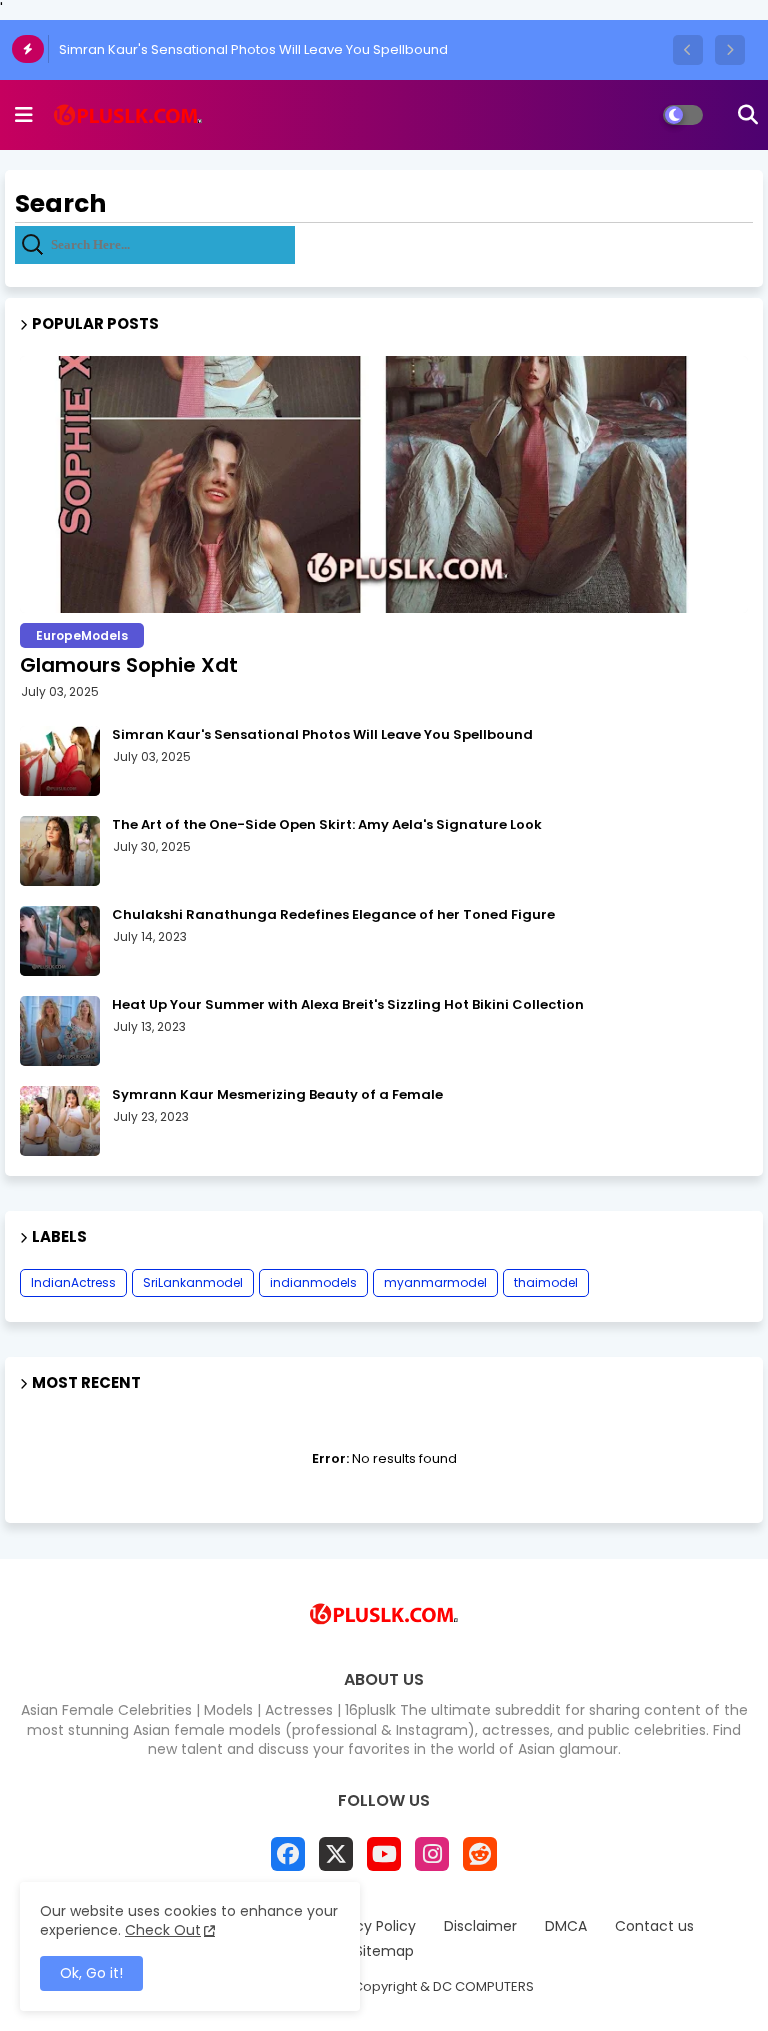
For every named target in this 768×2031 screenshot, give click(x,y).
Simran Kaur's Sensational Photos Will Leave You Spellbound (253, 49)
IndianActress (73, 1282)
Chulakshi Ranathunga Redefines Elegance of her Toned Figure (333, 915)
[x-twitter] (336, 1854)
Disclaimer (480, 1926)
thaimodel (546, 1282)
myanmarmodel (435, 1282)
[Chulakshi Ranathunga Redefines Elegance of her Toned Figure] (60, 941)
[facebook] (288, 1854)
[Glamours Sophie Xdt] (384, 484)
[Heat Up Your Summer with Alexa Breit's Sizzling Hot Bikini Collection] (60, 1031)
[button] (688, 50)
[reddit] (480, 1854)
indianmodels (313, 1282)
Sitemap (384, 1951)
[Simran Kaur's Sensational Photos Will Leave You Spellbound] (60, 761)
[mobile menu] (24, 115)
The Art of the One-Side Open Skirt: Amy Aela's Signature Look (327, 825)
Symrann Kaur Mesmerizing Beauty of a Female (277, 1095)
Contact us (654, 1926)
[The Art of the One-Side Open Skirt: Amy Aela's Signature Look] (60, 851)
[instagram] (432, 1854)
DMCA (566, 1926)
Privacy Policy (369, 1926)
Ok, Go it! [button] (91, 1973)
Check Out (163, 1930)
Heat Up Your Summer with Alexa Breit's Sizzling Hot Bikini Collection (348, 1005)
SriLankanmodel (193, 1282)
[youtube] (384, 1854)
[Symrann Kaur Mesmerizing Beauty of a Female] (60, 1121)
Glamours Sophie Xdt (129, 665)
